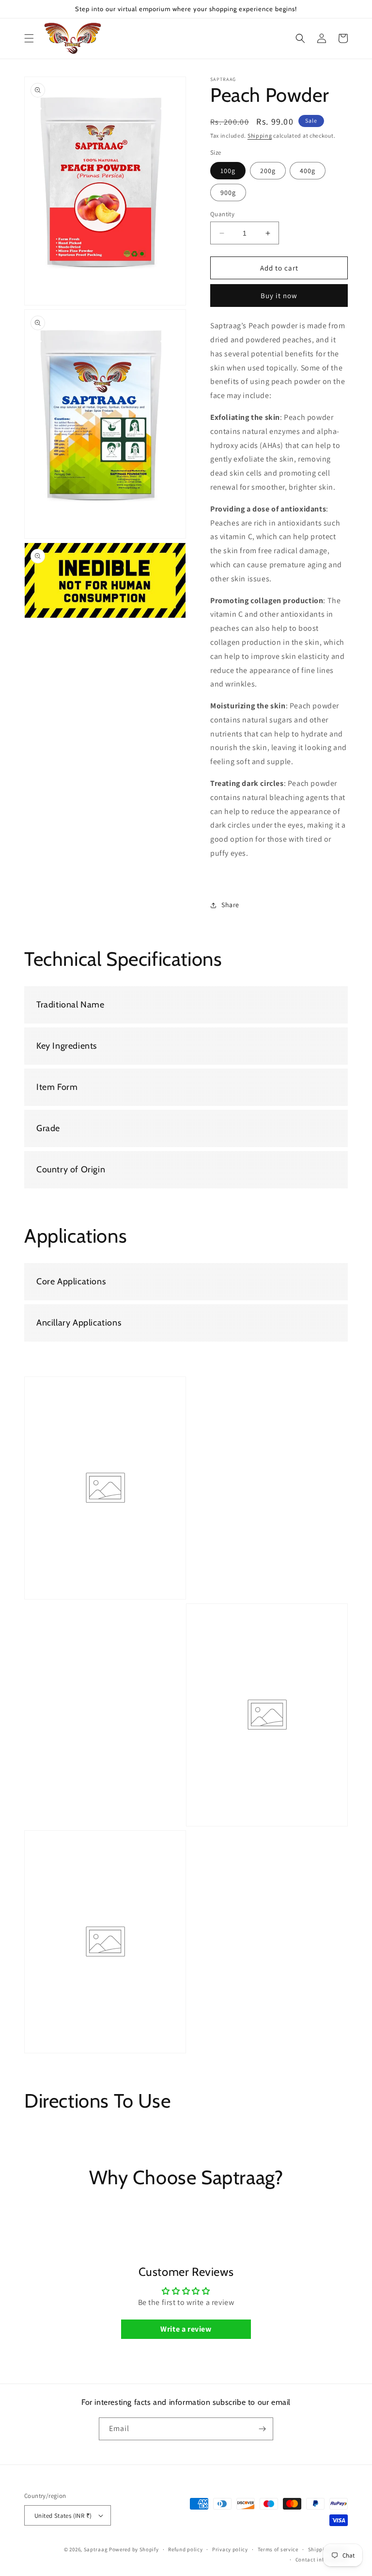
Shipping (260, 136)
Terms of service (278, 2549)
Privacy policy (230, 2549)
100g (228, 171)
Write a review (186, 2329)
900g (228, 192)
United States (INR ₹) (63, 2516)
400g (308, 171)
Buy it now (279, 296)
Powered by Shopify (134, 2549)
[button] (29, 38)
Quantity (222, 214)
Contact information (322, 2560)
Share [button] (230, 905)
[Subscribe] (262, 2429)
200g (268, 171)
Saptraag (96, 2549)
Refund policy (185, 2549)
